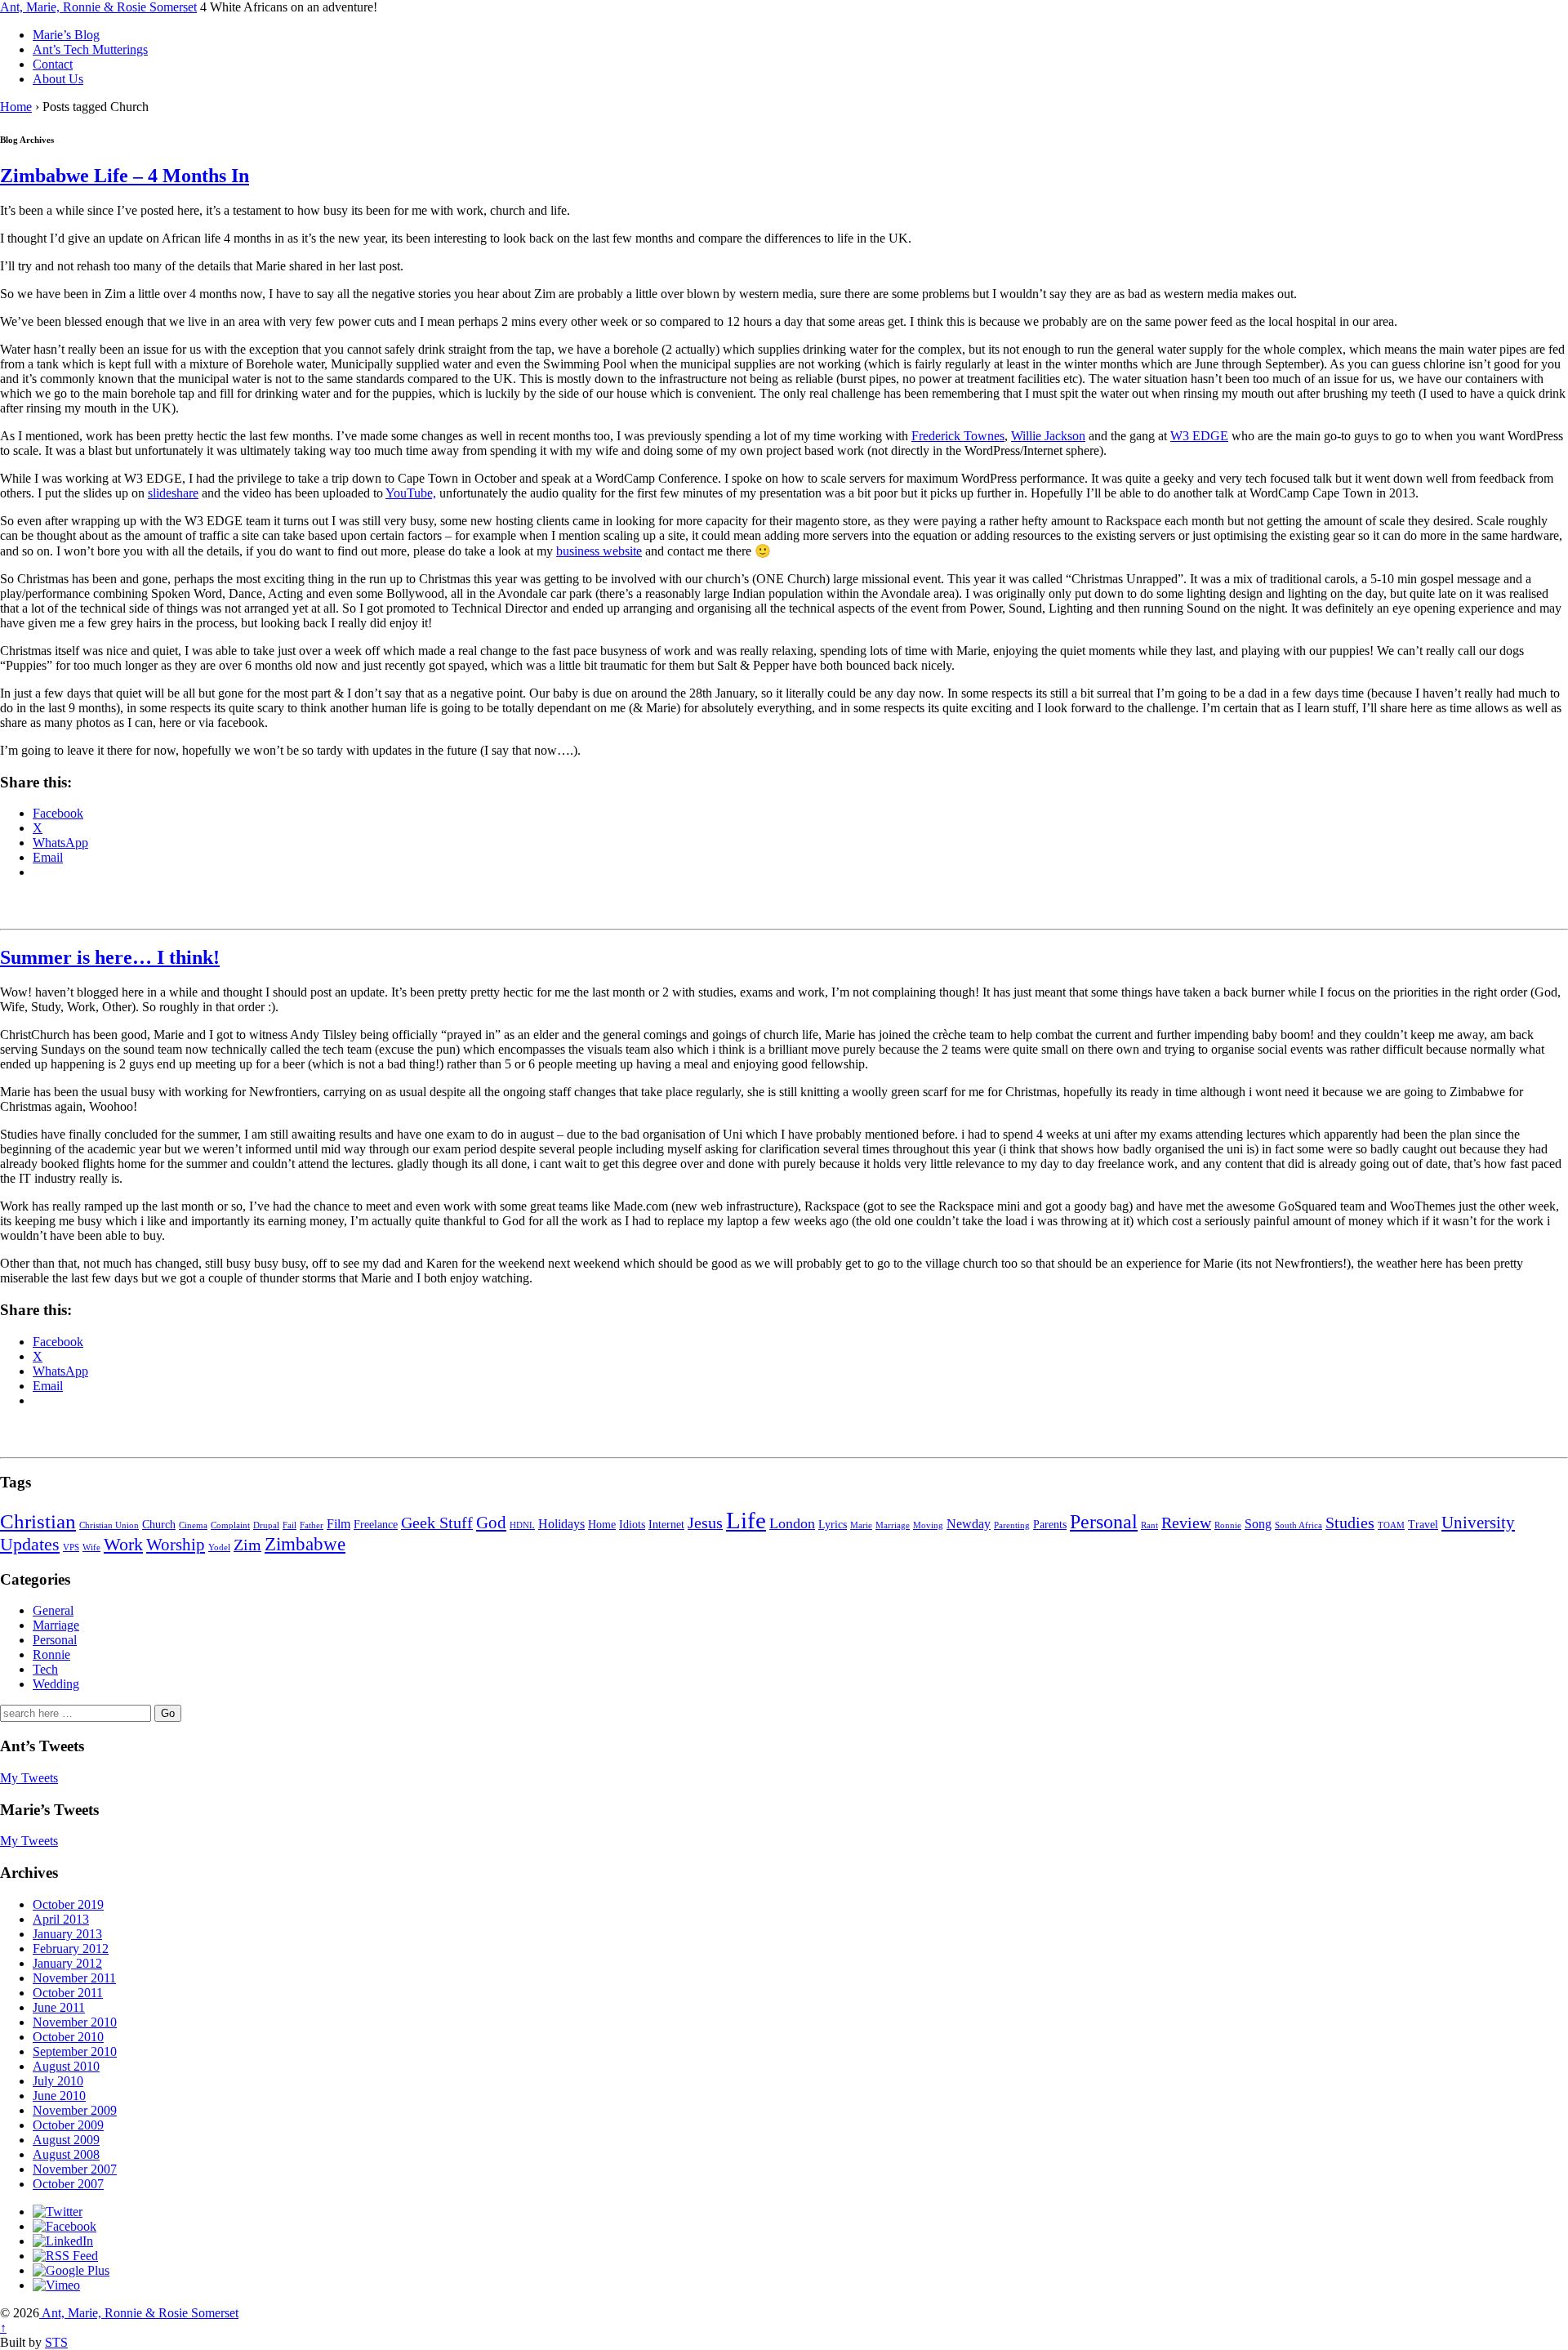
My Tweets (29, 1778)
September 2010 (75, 2051)
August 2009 (66, 2140)
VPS (71, 1547)
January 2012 (67, 1963)
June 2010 (59, 2096)
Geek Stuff (437, 1523)
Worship (176, 1545)
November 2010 (75, 2022)
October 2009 (68, 2125)
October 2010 (68, 2037)
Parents (1050, 1525)
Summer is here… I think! (110, 957)
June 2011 (59, 2007)
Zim (247, 1545)
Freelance (376, 1525)
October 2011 (68, 1993)
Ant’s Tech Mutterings (90, 49)
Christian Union (109, 1525)
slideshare (173, 493)
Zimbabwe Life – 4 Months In (125, 176)
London (792, 1523)
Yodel (219, 1547)
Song (1258, 1524)
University (1478, 1523)
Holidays (561, 1524)
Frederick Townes (958, 436)
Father (312, 1525)
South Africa (1298, 1525)
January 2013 (67, 1934)
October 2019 (68, 1904)
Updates (30, 1545)
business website (599, 551)
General (53, 1610)
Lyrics (833, 1525)
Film (339, 1524)
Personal (1104, 1522)
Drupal (266, 1525)
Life (746, 1520)
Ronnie (1228, 1525)
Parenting (1012, 1525)
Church (159, 1525)
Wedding (56, 1684)
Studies (1350, 1523)
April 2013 (61, 1919)
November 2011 (74, 1978)
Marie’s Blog (66, 35)
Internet (666, 1525)
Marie (861, 1525)
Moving (928, 1525)
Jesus (705, 1523)
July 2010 (58, 2081)
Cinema (193, 1525)
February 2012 (71, 1949)
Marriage (893, 1525)
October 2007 (68, 2184)
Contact (53, 64)
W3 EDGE (1199, 436)
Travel (1423, 1525)
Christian (38, 1521)
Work (123, 1545)
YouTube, (411, 493)
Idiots (632, 1525)
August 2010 (66, 2066)
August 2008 (66, 2154)
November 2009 (75, 2110)
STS (56, 2342)
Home (16, 107)
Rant (1149, 1525)
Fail (290, 1525)
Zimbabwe (305, 1544)
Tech (45, 1669)
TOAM (1391, 1525)
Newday (969, 1524)
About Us (58, 79)
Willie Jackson (1048, 436)
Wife (91, 1547)
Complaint (230, 1525)
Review (1186, 1523)
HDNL (522, 1525)
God (491, 1523)
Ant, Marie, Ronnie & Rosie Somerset (98, 7)
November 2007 (75, 2169)
